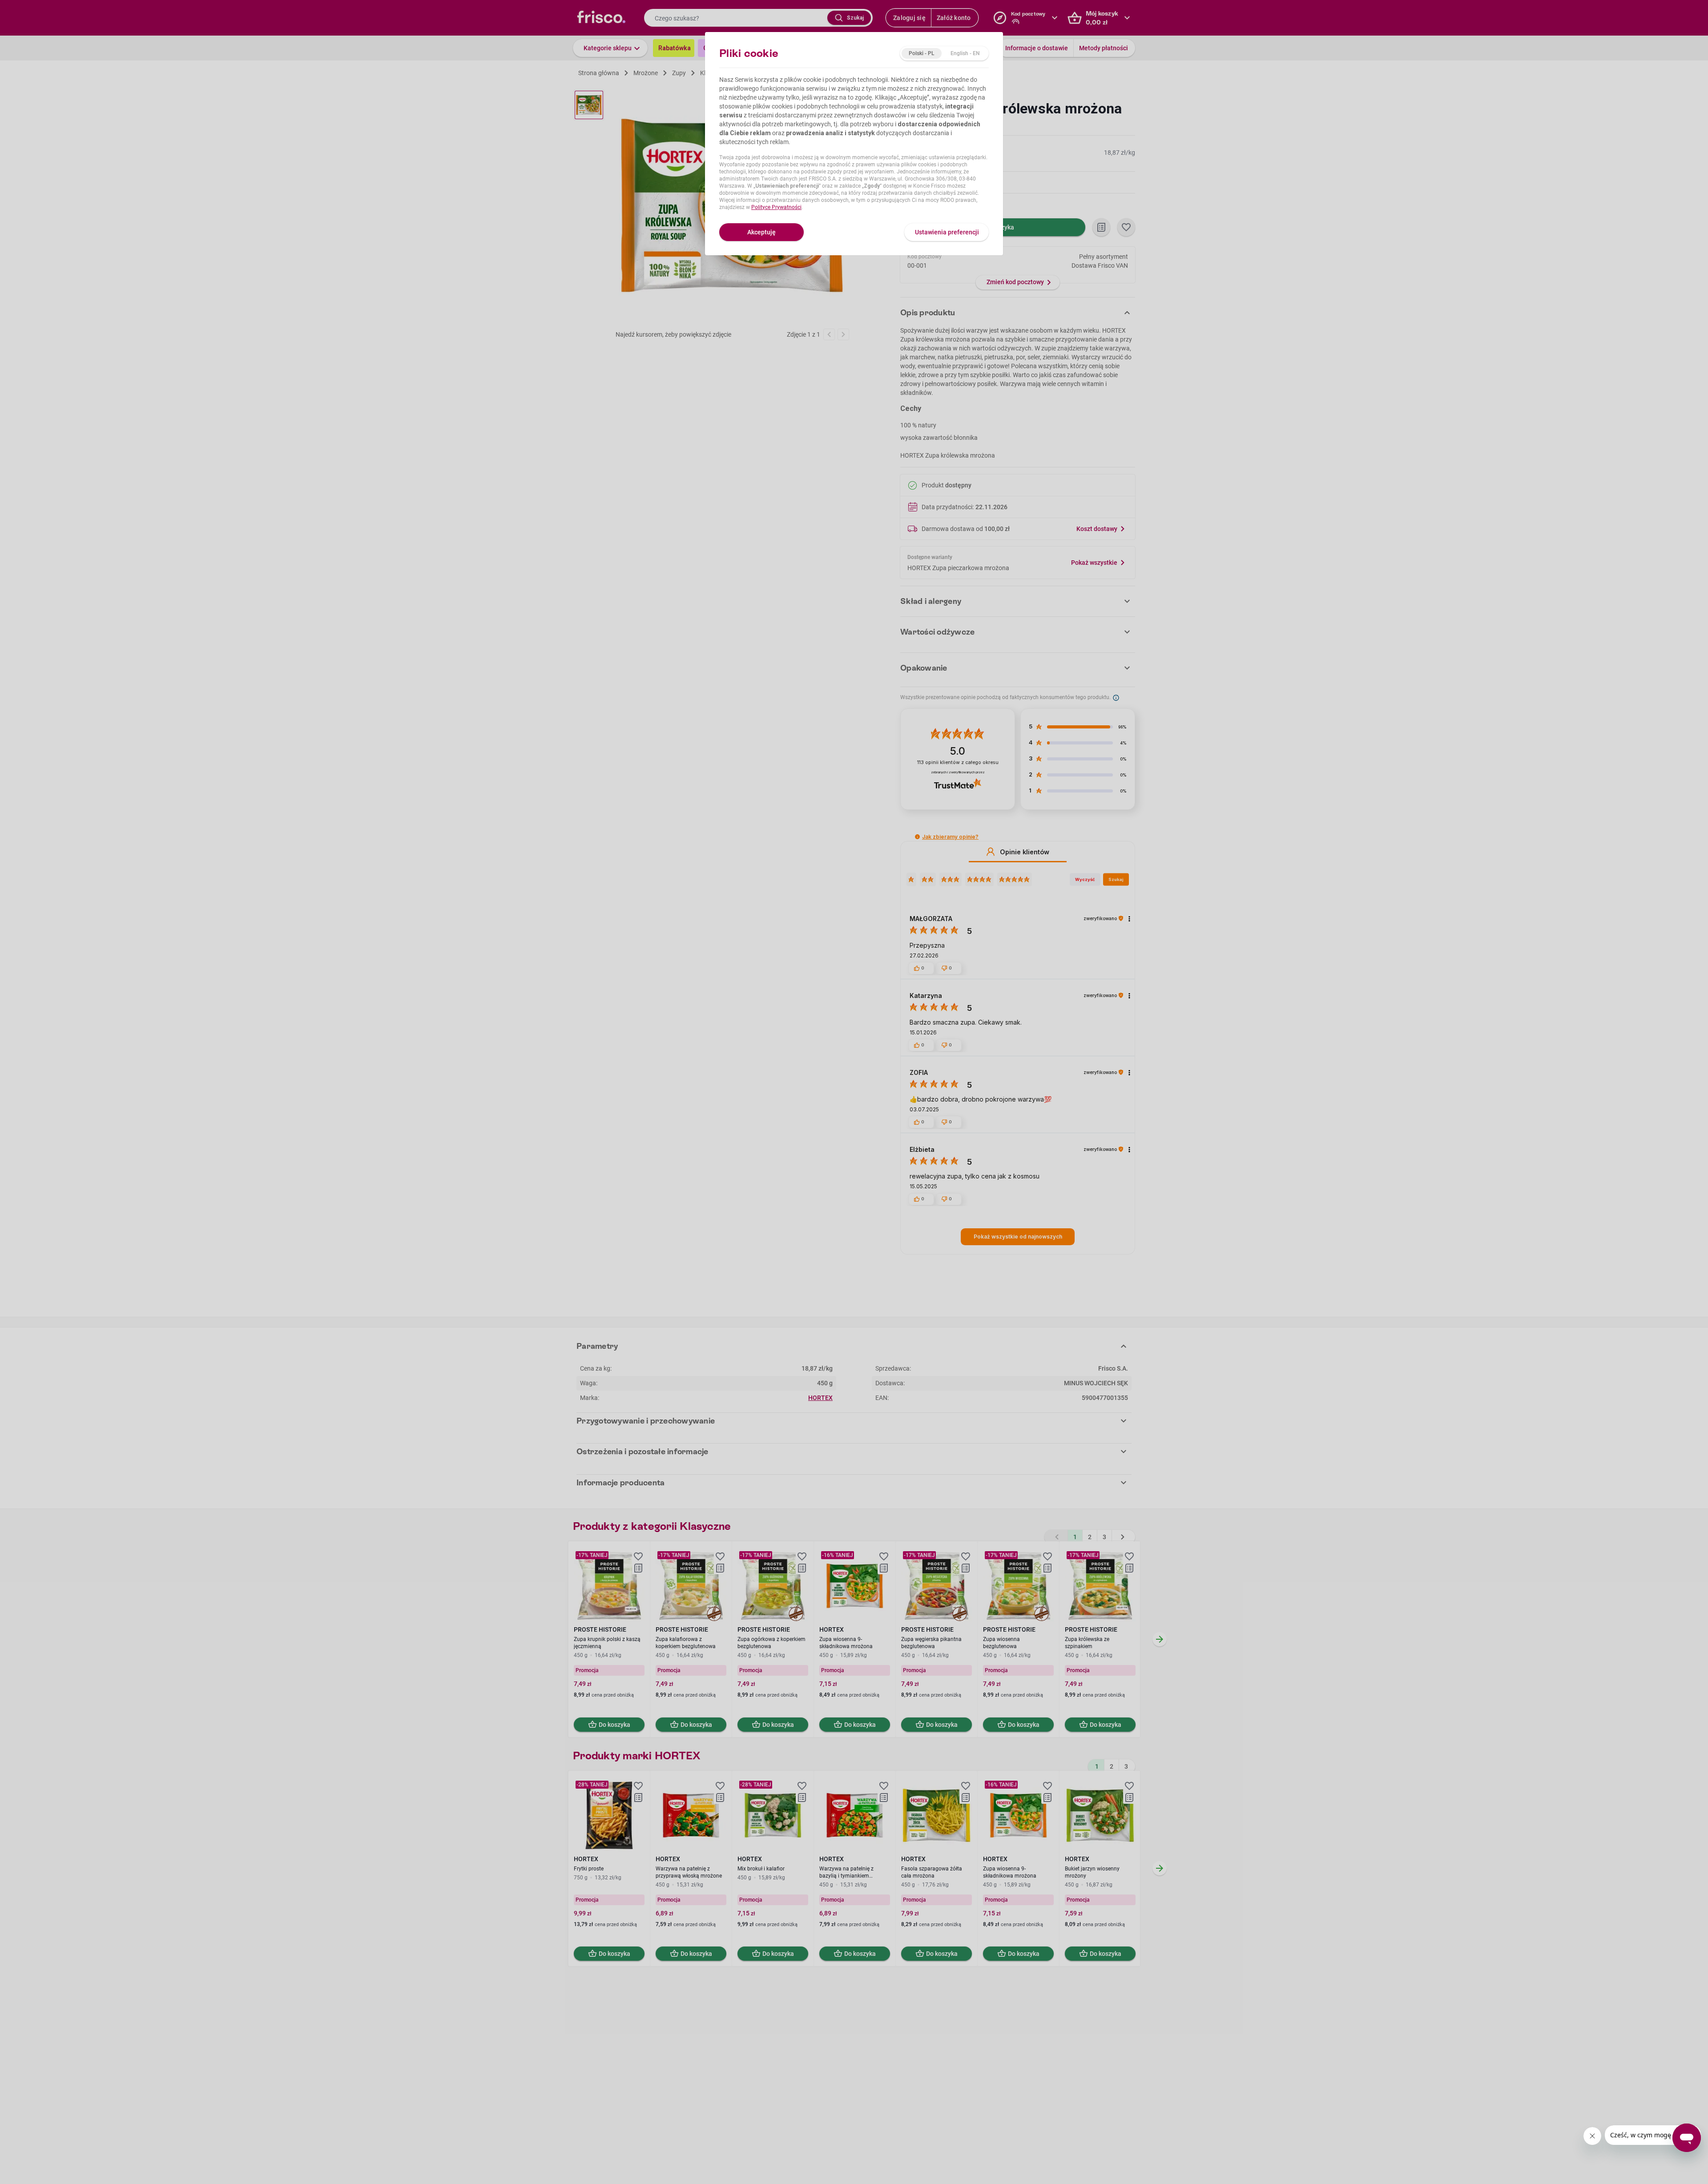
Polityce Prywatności (776, 207)
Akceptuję (761, 232)
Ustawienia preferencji (947, 232)
